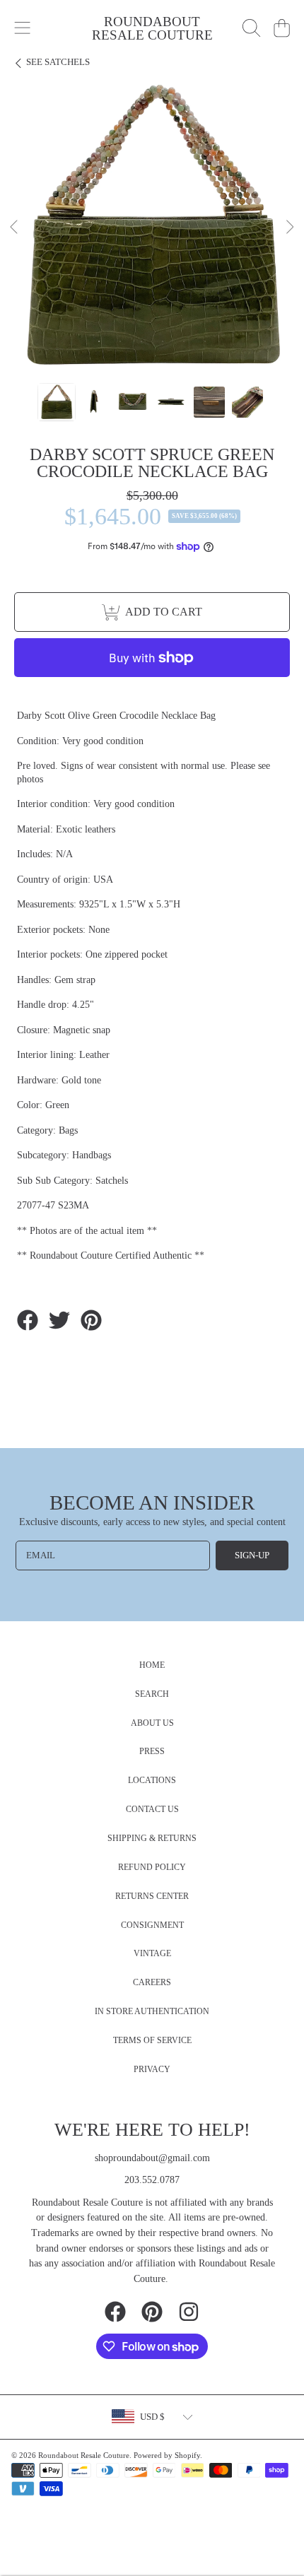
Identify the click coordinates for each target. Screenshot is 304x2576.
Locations (152, 1781)
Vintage (152, 1954)
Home (152, 1665)
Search (152, 1694)
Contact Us (152, 1810)
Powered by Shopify (167, 2455)
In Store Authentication (152, 2012)
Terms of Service (152, 2041)
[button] (23, 28)
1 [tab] (99, 341)
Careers (152, 1983)
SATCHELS (58, 62)
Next (289, 228)
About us (152, 1723)
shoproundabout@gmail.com (152, 2158)
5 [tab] (184, 341)
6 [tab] (205, 341)
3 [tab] (141, 341)
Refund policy (152, 1868)
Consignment (152, 1925)
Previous (15, 228)
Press (152, 1752)
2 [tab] (120, 341)
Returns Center (152, 1896)
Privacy (152, 2070)
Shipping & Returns (152, 1839)
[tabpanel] (152, 228)
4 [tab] (163, 341)
